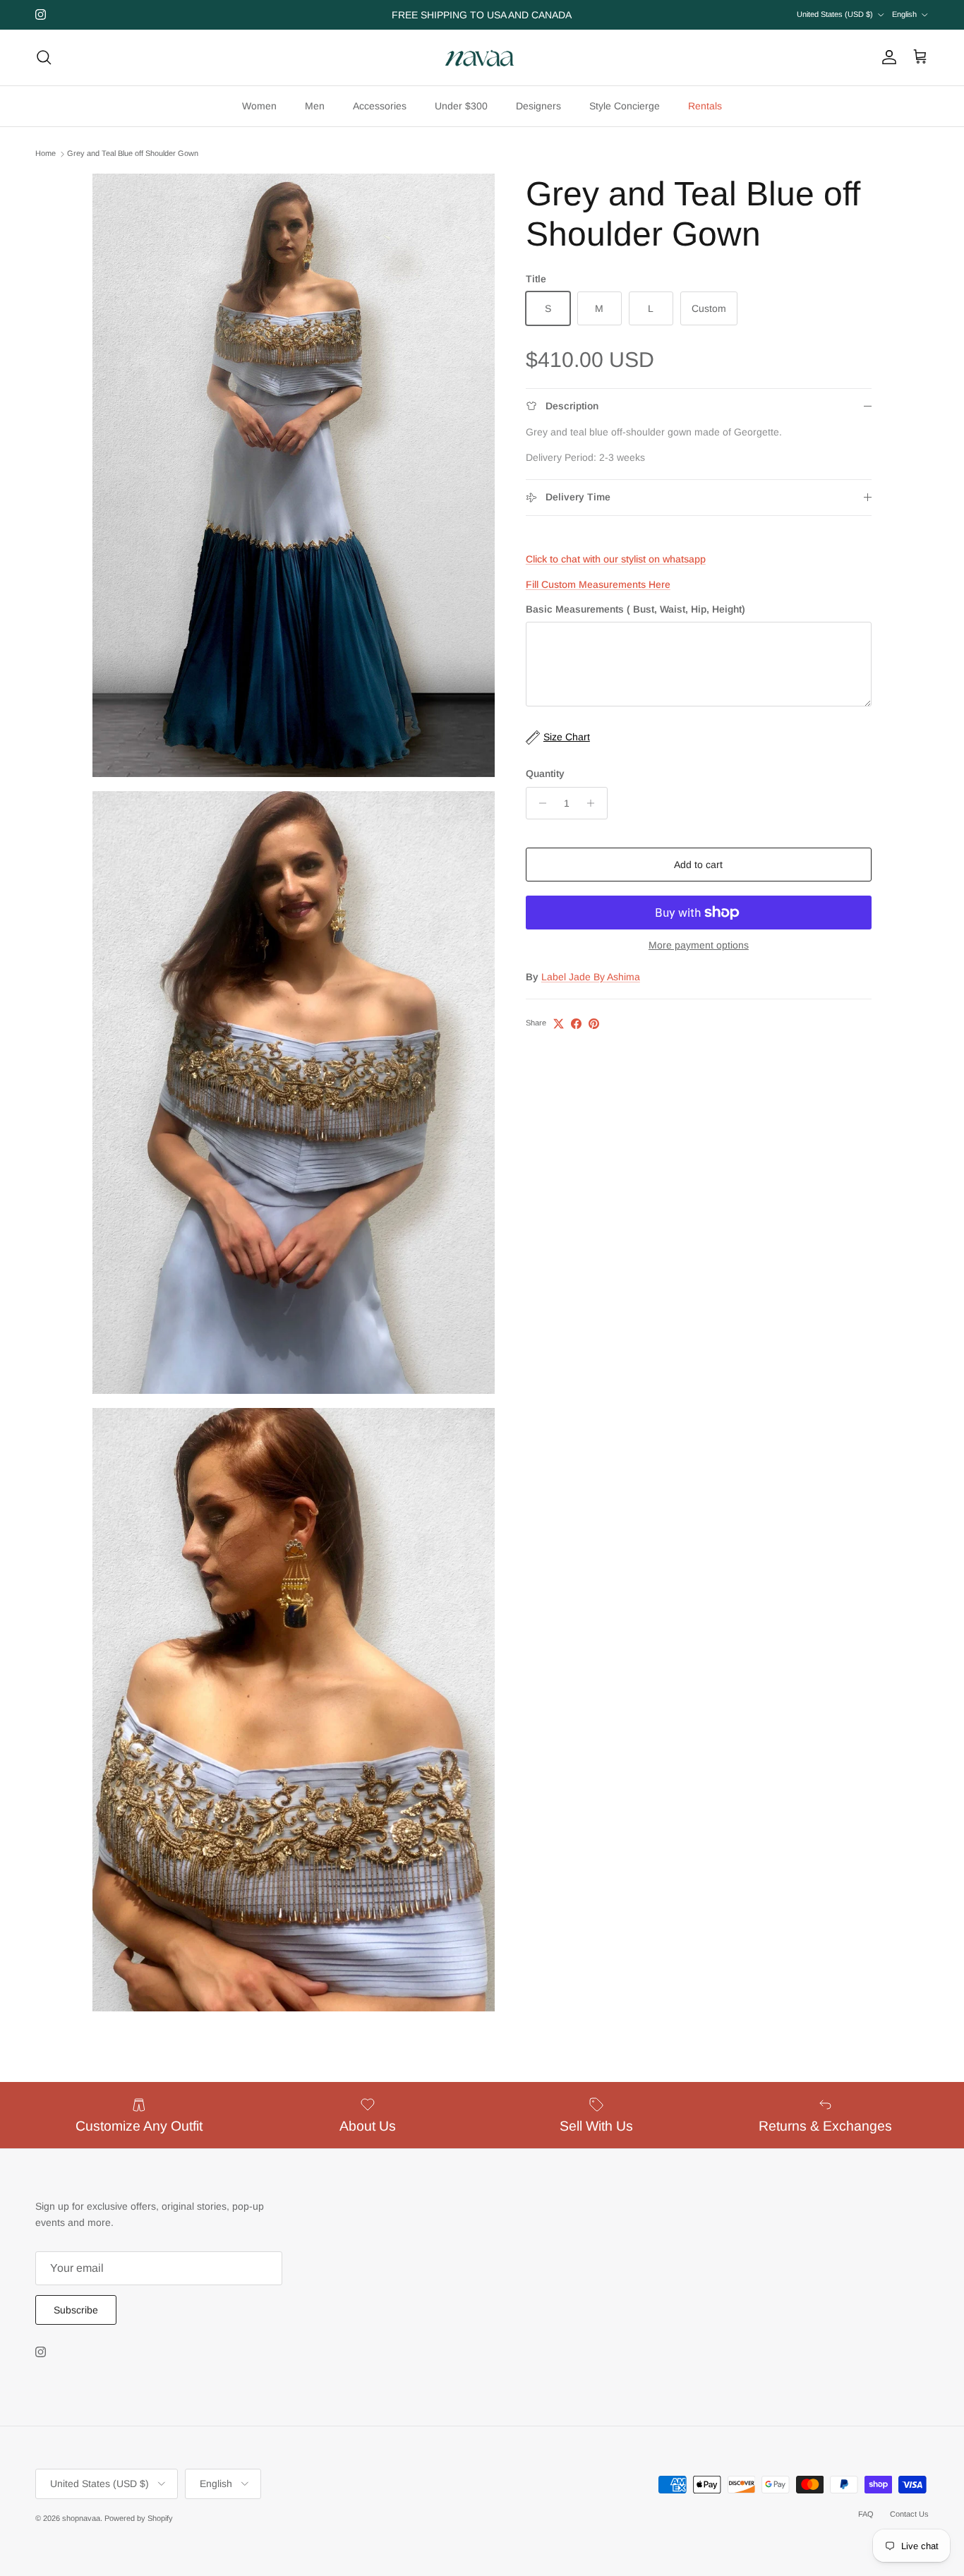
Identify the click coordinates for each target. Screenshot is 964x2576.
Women (259, 106)
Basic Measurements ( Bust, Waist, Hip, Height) (635, 609)
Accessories (380, 106)
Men (315, 106)
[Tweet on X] (559, 1024)
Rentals (705, 106)
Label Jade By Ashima (591, 977)
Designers (538, 106)
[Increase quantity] (595, 803)
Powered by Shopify (139, 2518)
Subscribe (76, 2310)
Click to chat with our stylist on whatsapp (616, 559)
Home (46, 154)
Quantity (545, 774)
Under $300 (461, 106)
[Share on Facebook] (576, 1024)
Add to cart (698, 865)
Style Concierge (625, 106)
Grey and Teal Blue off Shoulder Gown (133, 154)
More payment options (699, 945)
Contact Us (909, 2514)
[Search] (44, 57)
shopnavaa (81, 2518)
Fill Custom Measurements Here (598, 585)
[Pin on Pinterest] (594, 1024)
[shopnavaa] (482, 58)
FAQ (866, 2514)
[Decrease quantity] (539, 803)
